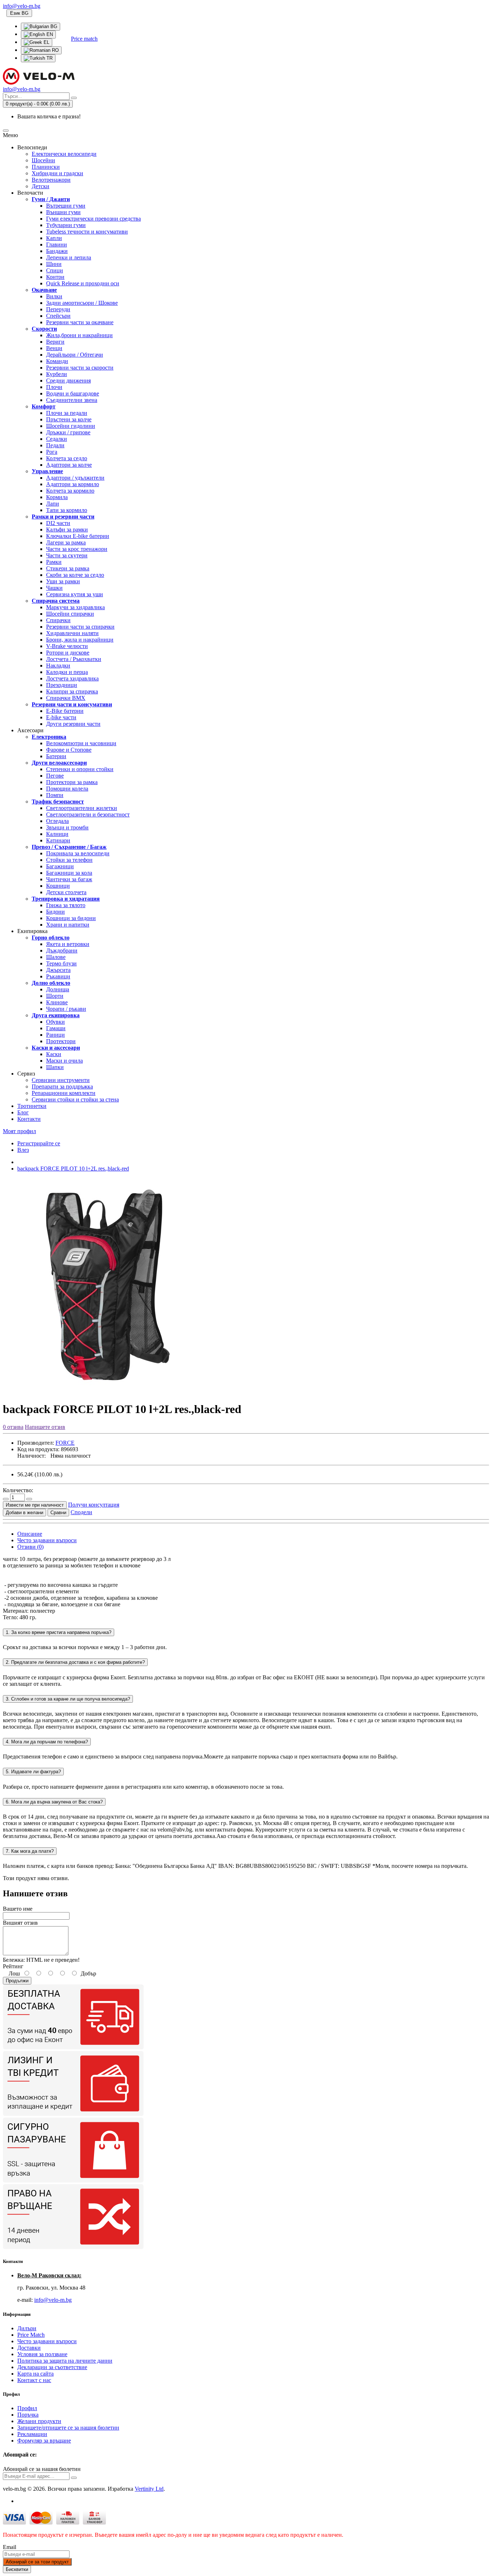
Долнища (58, 989)
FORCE (65, 1443)
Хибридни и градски (57, 173)
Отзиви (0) (30, 1547)
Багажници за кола (69, 873)
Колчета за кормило (70, 491)
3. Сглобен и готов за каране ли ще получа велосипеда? (68, 1699)
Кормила (57, 497)
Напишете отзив (45, 1427)
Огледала (57, 821)
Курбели (57, 374)
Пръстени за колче (69, 419)
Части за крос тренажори (77, 549)
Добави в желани (24, 1513)
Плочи (54, 387)
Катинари (58, 840)
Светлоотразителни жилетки (82, 808)
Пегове (55, 776)
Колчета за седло (67, 458)
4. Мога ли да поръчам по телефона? (47, 1742)
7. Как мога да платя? (30, 1851)
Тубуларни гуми (66, 225)
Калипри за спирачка (72, 691)
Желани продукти (39, 2421)
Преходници (62, 685)
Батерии (56, 756)
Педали (55, 445)
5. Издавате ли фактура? (33, 1772)
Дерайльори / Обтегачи (75, 355)
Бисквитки (17, 2569)
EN (49, 34)
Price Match (31, 2335)
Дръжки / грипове (68, 432)
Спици (55, 270)
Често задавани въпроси (47, 1540)
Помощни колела (67, 789)
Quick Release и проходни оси (83, 283)
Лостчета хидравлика (72, 678)
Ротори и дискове (68, 653)
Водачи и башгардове (73, 393)
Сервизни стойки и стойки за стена (75, 1099)
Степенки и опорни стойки (80, 769)
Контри (55, 277)
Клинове (57, 1002)
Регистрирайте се (39, 1143)
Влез (23, 1150)
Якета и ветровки (68, 944)
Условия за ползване (42, 2354)
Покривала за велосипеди (78, 853)
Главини (57, 245)
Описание (30, 1534)
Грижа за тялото (66, 905)
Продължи (17, 1981)
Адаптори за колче (69, 465)
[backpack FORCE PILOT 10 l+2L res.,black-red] (111, 1392)
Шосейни (43, 160)
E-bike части (61, 717)
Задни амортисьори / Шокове (82, 303)
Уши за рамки (63, 581)
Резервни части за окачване (80, 322)
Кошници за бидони (71, 918)
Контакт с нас (34, 2380)
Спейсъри (58, 316)
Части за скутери (67, 555)
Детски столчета (66, 892)
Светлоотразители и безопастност (88, 814)
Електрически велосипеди (64, 154)
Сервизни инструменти (61, 1080)
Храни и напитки (68, 925)
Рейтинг (13, 1966)
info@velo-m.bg (53, 2300)
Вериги (55, 342)
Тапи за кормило (67, 510)
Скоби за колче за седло (75, 575)
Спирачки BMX (66, 698)
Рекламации (32, 2434)
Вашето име (18, 1909)
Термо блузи (61, 963)
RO (55, 50)
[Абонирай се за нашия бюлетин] (74, 2478)
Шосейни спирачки (70, 614)
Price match (84, 39)
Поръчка (28, 2415)
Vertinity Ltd (149, 2489)
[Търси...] (74, 98)
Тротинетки (32, 1106)
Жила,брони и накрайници (79, 335)
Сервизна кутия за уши (75, 594)
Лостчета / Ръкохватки (74, 659)
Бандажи (57, 251)
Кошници (58, 886)
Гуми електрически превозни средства (93, 219)
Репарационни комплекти (64, 1093)
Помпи (55, 795)
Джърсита (58, 970)
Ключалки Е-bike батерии (78, 536)
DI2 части (58, 523)
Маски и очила (64, 1061)
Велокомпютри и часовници (81, 743)
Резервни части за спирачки (80, 627)
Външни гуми (63, 212)
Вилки (54, 296)
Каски (54, 1054)
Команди (57, 361)
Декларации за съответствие (52, 2367)
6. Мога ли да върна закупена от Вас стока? (54, 1802)
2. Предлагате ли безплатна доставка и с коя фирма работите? (75, 1662)
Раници (55, 1035)
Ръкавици (58, 976)
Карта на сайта (35, 2374)
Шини (54, 264)
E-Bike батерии (65, 711)
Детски (41, 186)
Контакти (29, 1119)
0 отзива (13, 1427)
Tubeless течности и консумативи (87, 232)
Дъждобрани (62, 950)
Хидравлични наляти (72, 633)
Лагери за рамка (66, 542)
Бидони (55, 912)
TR (49, 58)
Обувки (55, 1022)
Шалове (56, 957)
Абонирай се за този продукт (37, 2562)
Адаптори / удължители (75, 478)
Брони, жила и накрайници (80, 640)
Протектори (61, 1041)
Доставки (29, 2348)
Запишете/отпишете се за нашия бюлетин (68, 2428)
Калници (57, 834)
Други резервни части (73, 724)
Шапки (55, 1067)
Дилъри (27, 2328)
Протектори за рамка (72, 782)
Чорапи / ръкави (66, 1009)
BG (53, 26)
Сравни (58, 1513)
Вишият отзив (20, 1923)
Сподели (81, 1512)
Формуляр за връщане (44, 2441)
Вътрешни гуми (66, 206)
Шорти (55, 996)
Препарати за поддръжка (62, 1086)
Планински (46, 167)
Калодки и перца (67, 672)
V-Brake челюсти (67, 646)
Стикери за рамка (68, 568)
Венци (54, 348)
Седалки (57, 439)
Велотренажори (51, 180)
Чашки (54, 588)
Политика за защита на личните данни (65, 2361)
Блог (23, 1112)
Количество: (18, 1490)
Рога (52, 452)
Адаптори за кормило (73, 484)
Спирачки (58, 620)
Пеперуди (58, 309)
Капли (54, 238)
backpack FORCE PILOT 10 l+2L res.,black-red (73, 1169)
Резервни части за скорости (80, 368)
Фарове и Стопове (69, 750)
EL (46, 42)
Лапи (53, 504)
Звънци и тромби (67, 827)
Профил (27, 2408)
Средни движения (68, 381)
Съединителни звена (72, 400)
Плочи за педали (67, 413)
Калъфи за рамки (67, 529)
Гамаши (56, 1028)
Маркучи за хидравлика (75, 607)
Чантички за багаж (69, 879)
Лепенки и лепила (69, 257)
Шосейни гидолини (71, 426)
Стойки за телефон (69, 860)
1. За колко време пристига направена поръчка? (59, 1632)
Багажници (60, 866)
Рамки (54, 562)
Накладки (58, 665)
